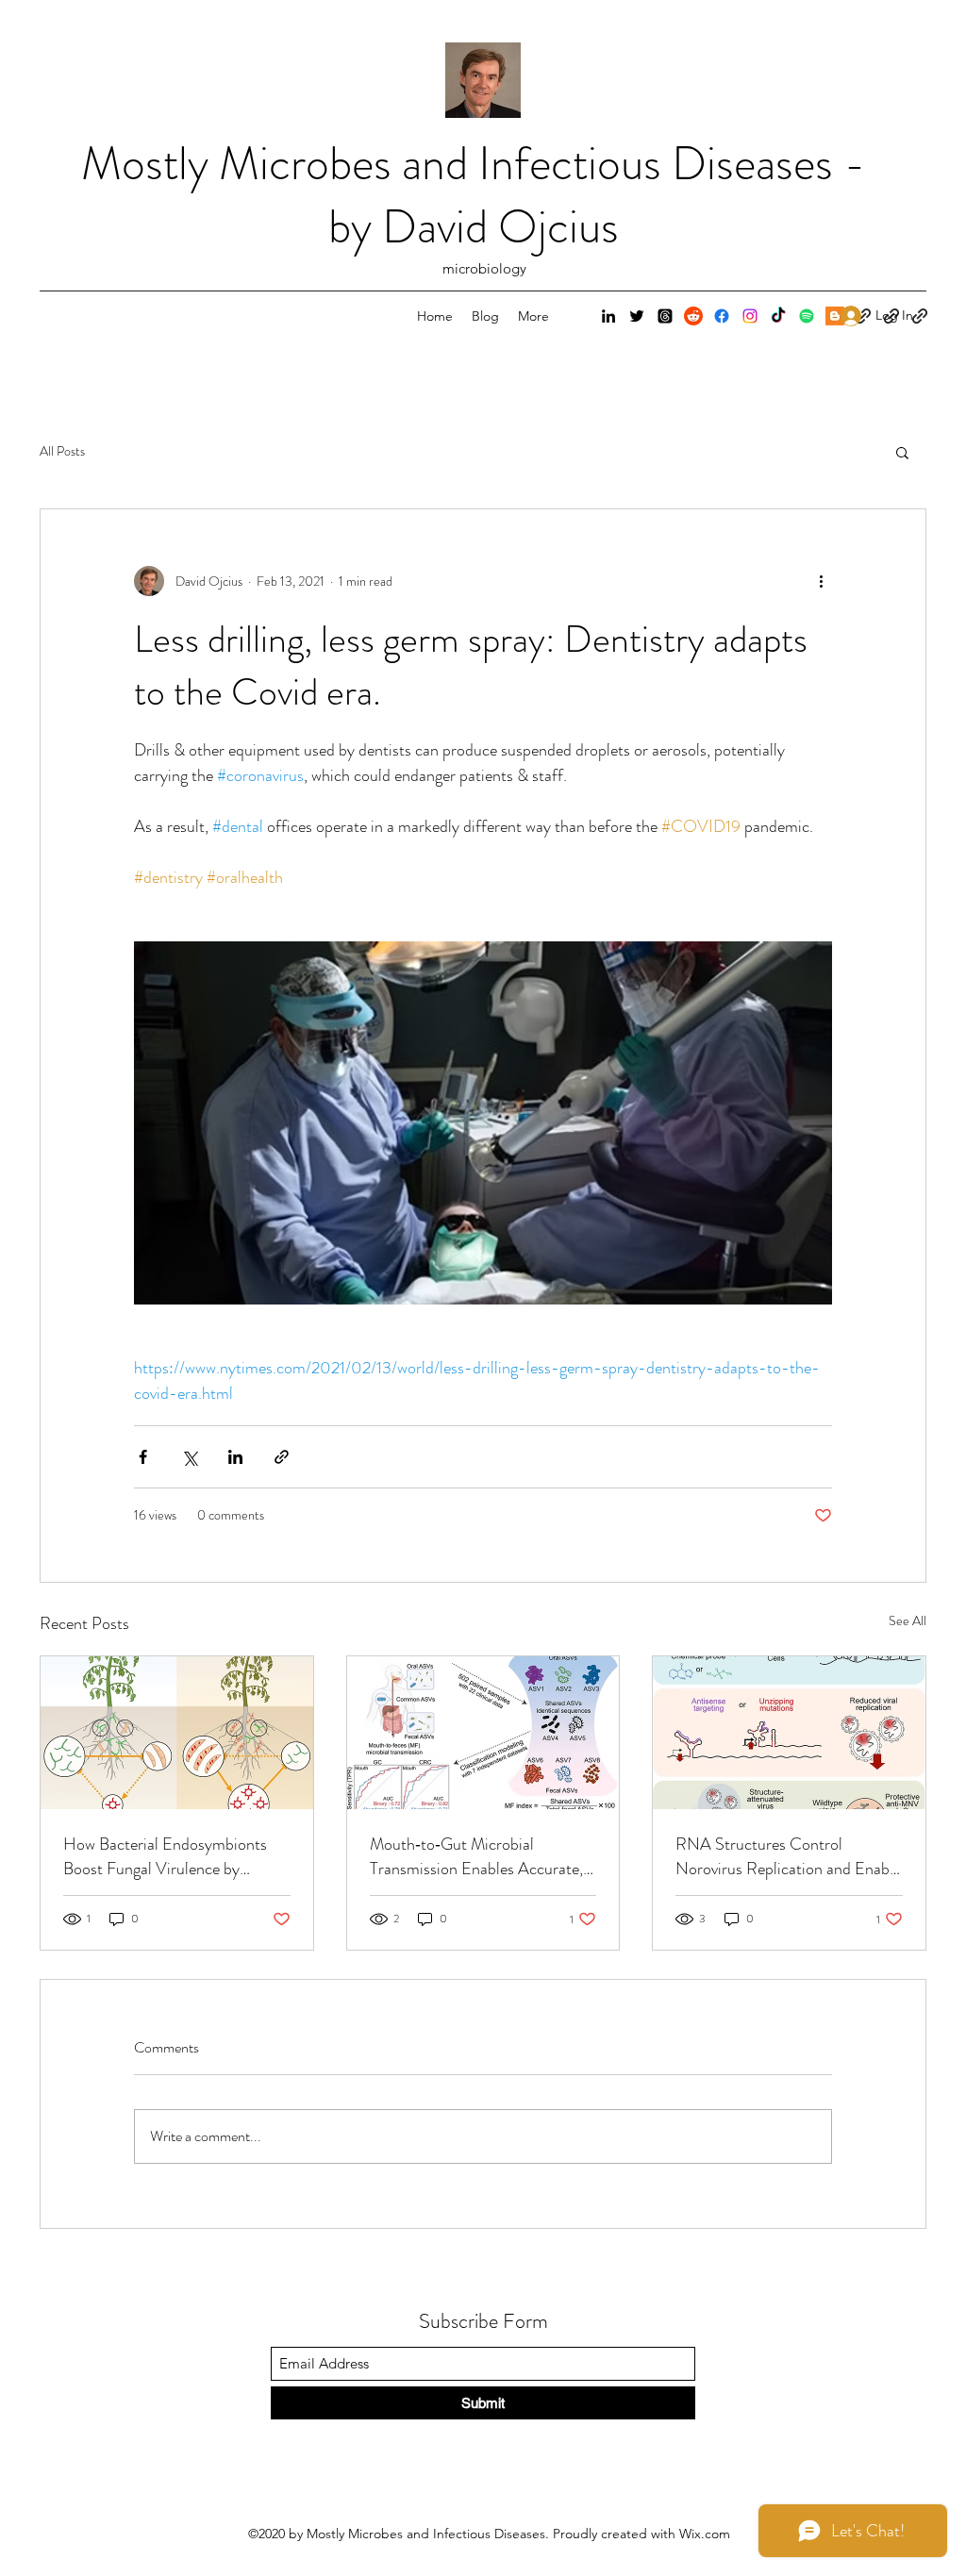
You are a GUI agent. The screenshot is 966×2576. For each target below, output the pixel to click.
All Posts (62, 451)
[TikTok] (778, 316)
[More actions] (821, 581)
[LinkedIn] (608, 316)
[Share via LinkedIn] (235, 1457)
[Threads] (665, 316)
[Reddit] (693, 316)
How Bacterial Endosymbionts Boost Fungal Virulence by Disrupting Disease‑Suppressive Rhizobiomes (169, 1856)
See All (908, 1620)
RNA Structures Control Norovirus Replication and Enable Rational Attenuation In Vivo (788, 1856)
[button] (902, 452)
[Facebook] (722, 316)
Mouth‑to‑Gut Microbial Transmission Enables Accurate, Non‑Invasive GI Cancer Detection (476, 1856)
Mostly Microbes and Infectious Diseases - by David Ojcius (474, 195)
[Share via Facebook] (143, 1457)
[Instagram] (750, 316)
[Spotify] (807, 316)
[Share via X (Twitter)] (189, 1457)
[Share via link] (282, 1457)
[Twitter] (637, 316)
